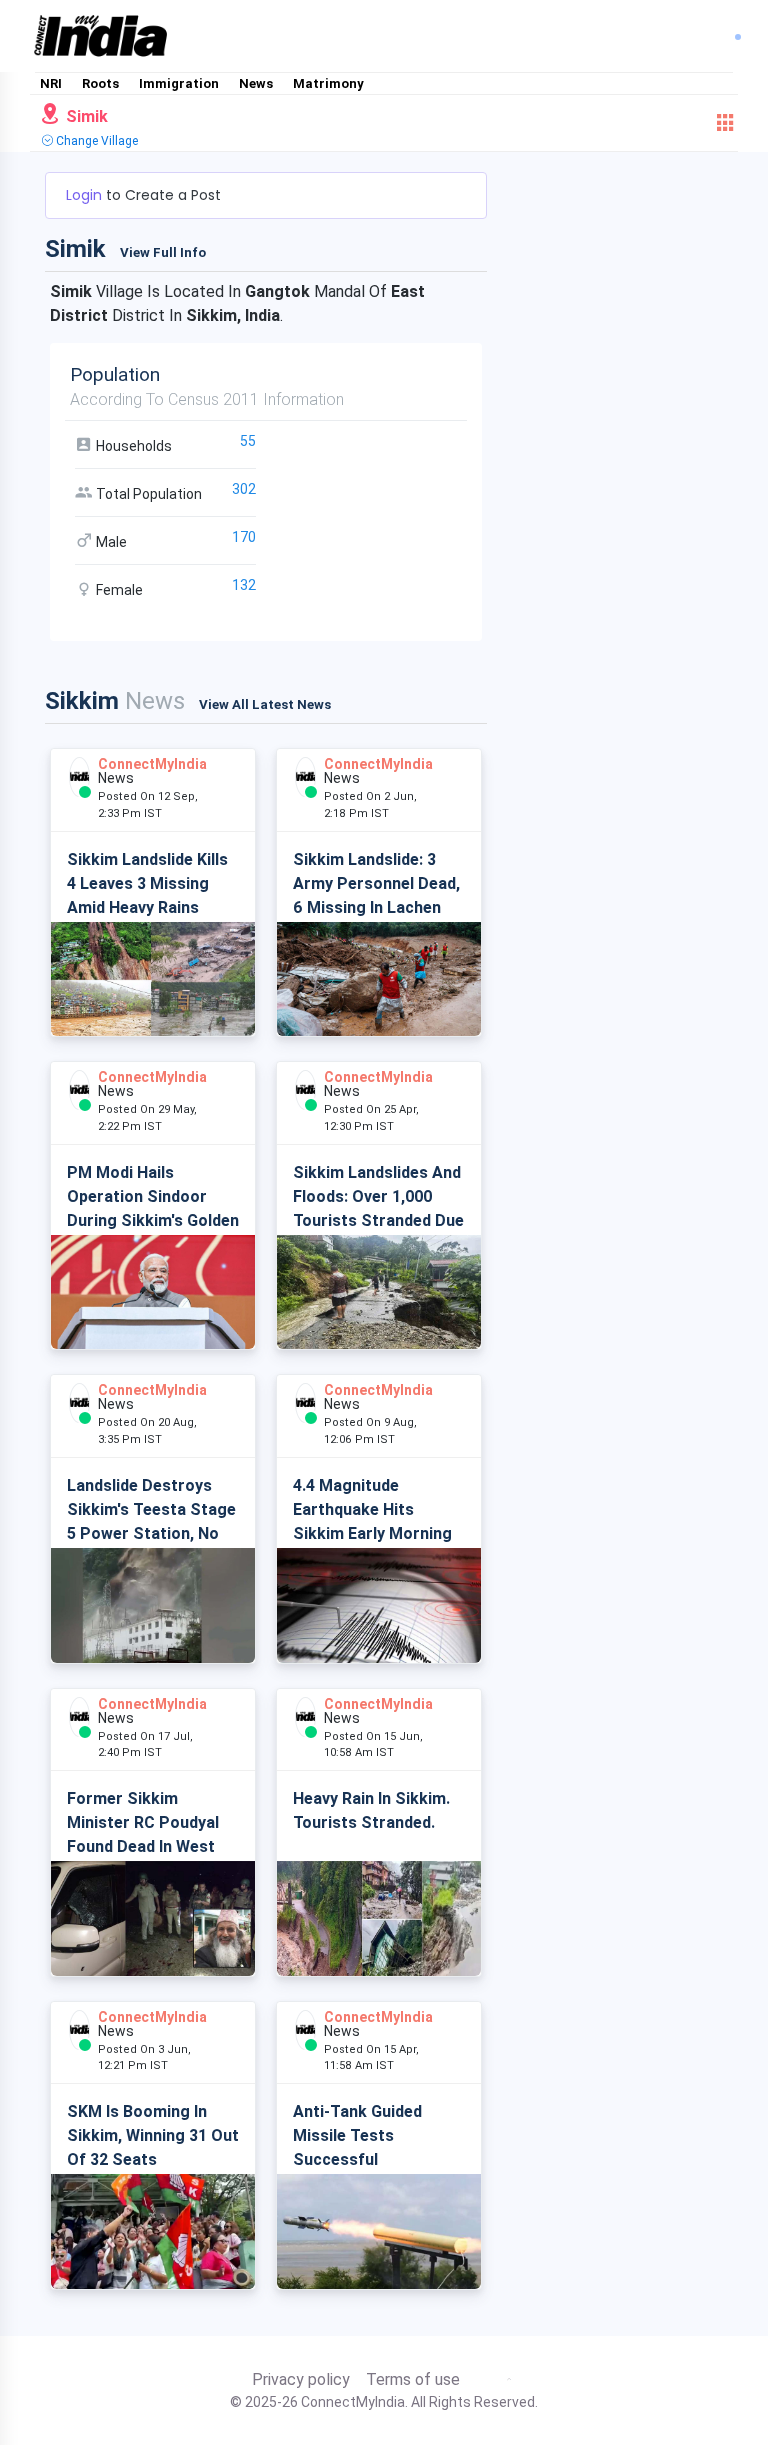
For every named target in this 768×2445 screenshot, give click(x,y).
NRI (51, 83)
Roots (100, 83)
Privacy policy (301, 2380)
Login (86, 195)
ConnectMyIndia (152, 764)
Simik (85, 116)
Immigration (179, 83)
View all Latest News (265, 704)
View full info (163, 252)
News (256, 83)
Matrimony (328, 83)
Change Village (95, 141)
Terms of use (413, 2380)
